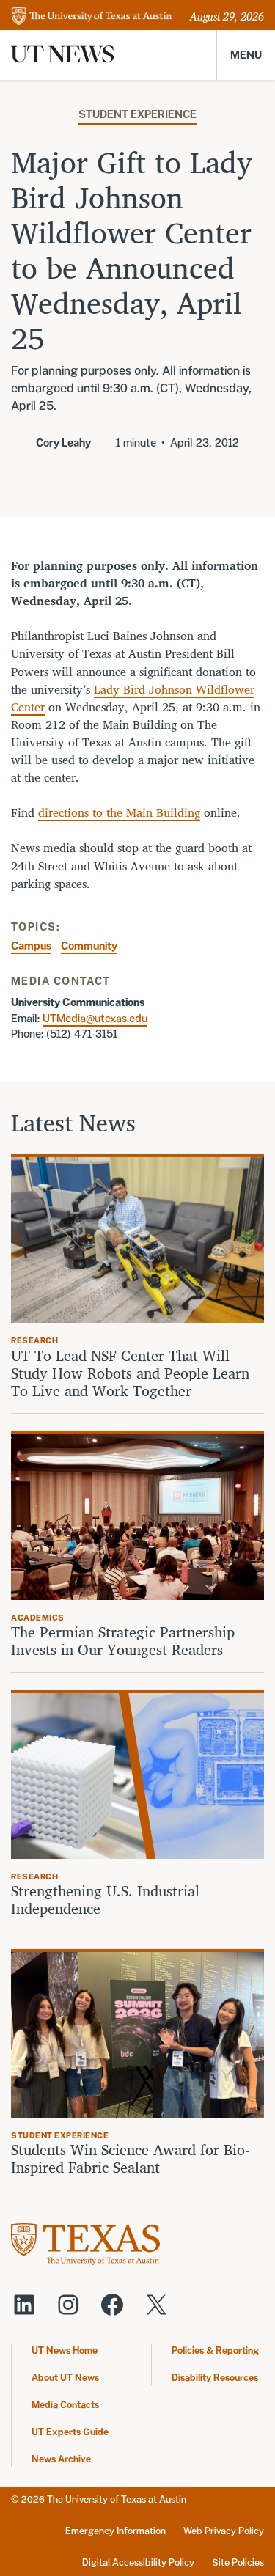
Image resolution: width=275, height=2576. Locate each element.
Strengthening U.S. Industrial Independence (105, 1900)
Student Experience (137, 114)
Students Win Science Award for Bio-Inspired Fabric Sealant (130, 2159)
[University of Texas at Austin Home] (92, 17)
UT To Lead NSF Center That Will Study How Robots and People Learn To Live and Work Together (130, 1373)
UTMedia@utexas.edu (95, 1018)
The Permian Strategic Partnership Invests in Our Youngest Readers (123, 1641)
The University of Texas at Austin (117, 2499)
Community (89, 946)
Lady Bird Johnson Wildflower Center (133, 698)
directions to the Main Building (119, 812)
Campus (31, 946)
